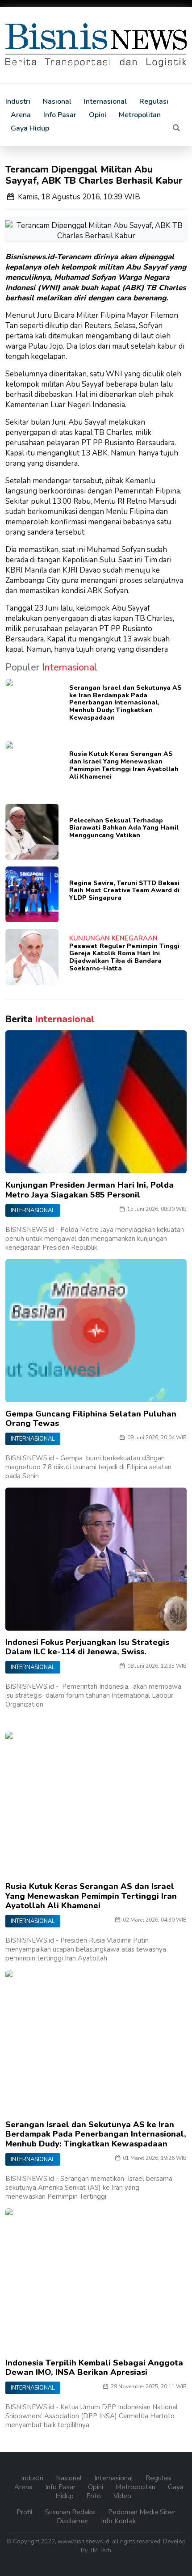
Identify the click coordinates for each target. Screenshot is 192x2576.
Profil (25, 2512)
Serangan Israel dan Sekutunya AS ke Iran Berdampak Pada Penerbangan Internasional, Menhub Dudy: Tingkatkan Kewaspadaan (125, 703)
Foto (94, 2496)
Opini (98, 115)
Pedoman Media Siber (142, 2512)
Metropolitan (140, 115)
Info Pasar (60, 115)
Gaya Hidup (30, 128)
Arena (21, 115)
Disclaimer (73, 2521)
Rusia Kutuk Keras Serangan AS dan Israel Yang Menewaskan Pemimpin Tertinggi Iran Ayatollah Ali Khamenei (124, 765)
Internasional (105, 101)
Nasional (57, 101)
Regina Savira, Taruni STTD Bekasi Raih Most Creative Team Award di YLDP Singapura (124, 891)
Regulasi (154, 101)
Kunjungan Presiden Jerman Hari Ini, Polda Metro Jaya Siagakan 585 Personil (90, 1190)
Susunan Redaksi (71, 2512)
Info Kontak (118, 2521)
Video (122, 2496)
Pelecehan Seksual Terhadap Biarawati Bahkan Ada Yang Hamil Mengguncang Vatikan (124, 828)
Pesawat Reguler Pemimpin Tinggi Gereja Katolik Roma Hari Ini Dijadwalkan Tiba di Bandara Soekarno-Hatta (124, 957)
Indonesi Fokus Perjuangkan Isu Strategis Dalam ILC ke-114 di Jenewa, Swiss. (87, 1647)
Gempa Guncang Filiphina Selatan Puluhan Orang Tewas (91, 1419)
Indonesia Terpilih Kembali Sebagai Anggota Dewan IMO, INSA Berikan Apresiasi (94, 2368)
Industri (18, 101)
